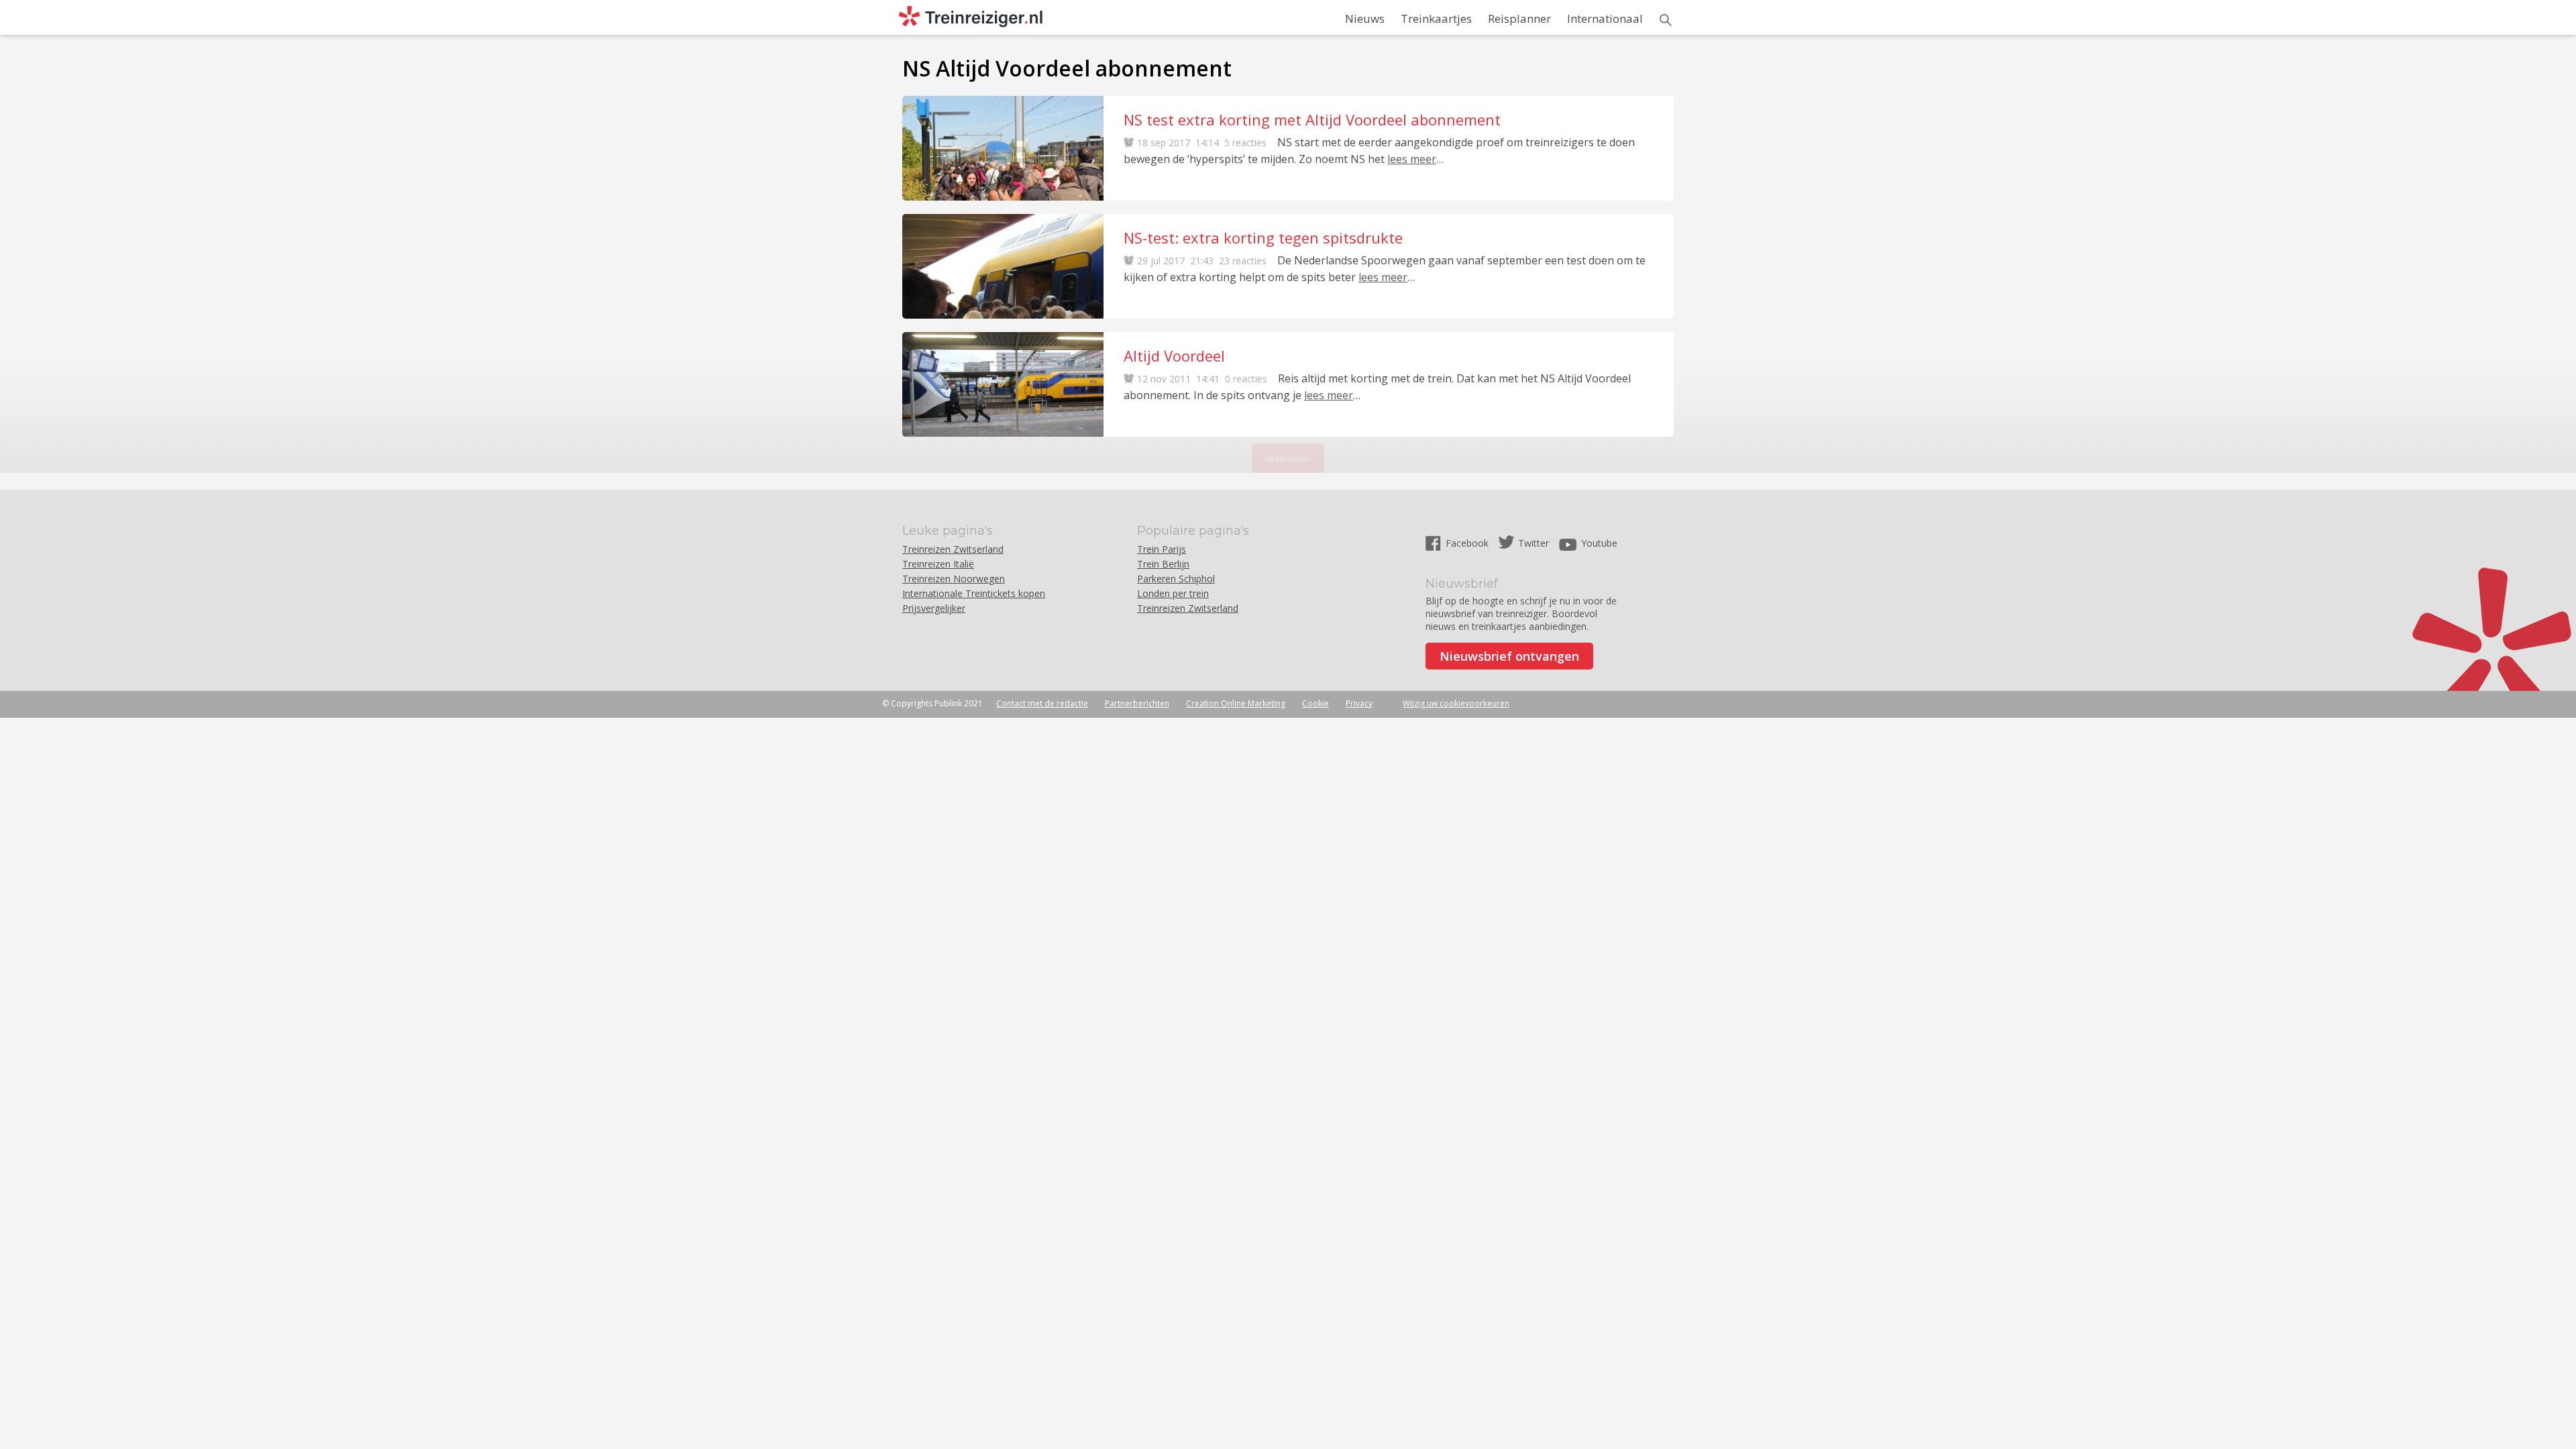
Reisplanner (1519, 18)
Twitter (1534, 543)
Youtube (1599, 543)
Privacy (1359, 703)
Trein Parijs (1162, 549)
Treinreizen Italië (938, 564)
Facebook (1468, 543)
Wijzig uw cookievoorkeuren (1456, 703)
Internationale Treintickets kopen (974, 593)
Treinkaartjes (1436, 18)
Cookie (1316, 703)
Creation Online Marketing (1236, 703)
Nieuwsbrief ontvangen (1509, 656)
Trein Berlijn (1163, 564)
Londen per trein (1173, 593)
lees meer (1412, 159)
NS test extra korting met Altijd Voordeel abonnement (1312, 119)
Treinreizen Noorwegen (954, 579)
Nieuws (1365, 18)
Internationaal (1605, 18)
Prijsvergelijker (934, 608)
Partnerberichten (1137, 703)
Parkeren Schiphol (1176, 579)
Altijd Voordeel (1174, 356)
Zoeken (1666, 20)
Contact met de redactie (1042, 703)
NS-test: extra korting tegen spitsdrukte (1263, 237)
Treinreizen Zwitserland (953, 549)
